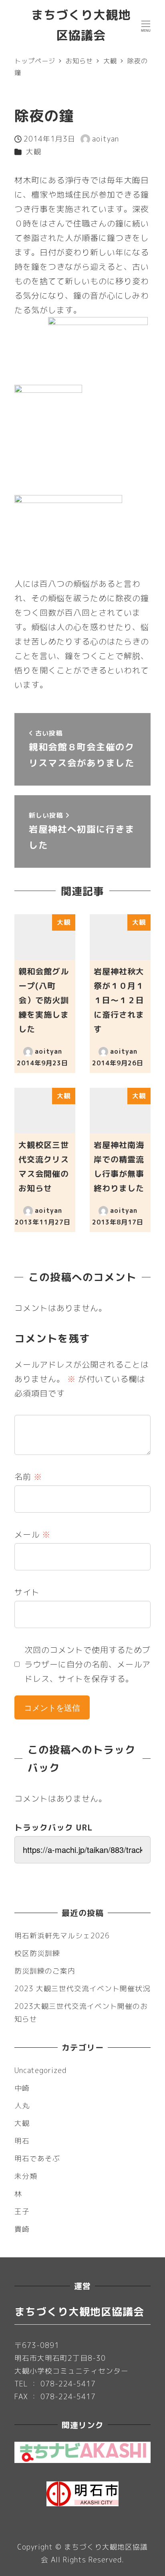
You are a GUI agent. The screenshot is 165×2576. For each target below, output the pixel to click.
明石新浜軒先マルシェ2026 (62, 1936)
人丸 (22, 2106)
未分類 (26, 2176)
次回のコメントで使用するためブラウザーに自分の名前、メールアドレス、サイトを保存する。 (88, 1664)
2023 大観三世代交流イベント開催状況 (82, 1989)
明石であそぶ (37, 2159)
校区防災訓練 (37, 1953)
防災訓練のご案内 (45, 1971)
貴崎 (22, 2229)
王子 (22, 2211)
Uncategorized (40, 2070)
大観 (34, 152)
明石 (22, 2141)
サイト (27, 1592)
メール (32, 1534)
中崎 (22, 2088)
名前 (28, 1477)
